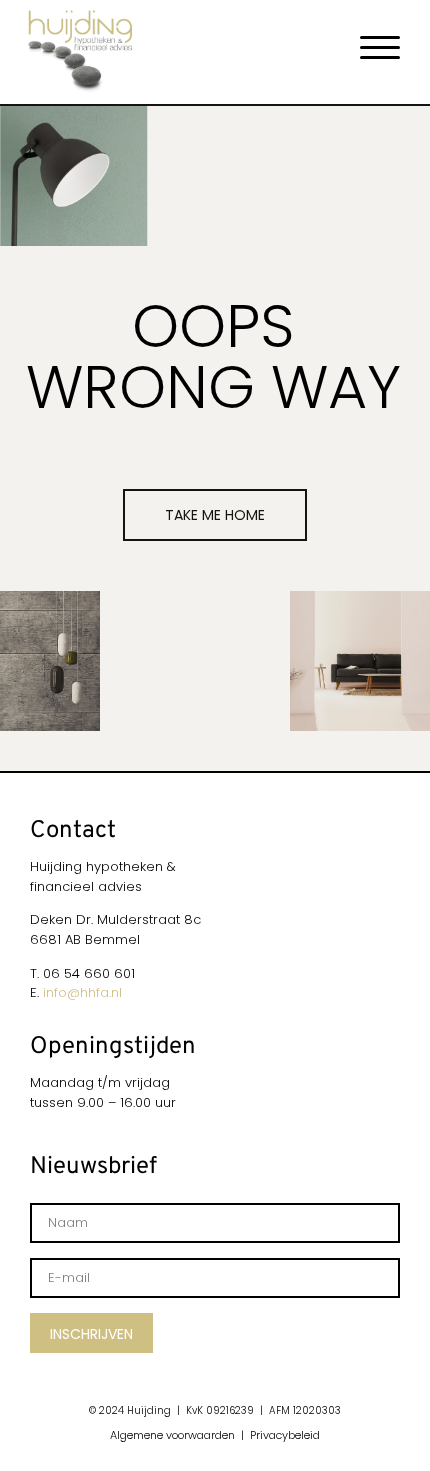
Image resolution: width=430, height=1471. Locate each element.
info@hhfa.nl (82, 992)
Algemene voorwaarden (172, 1435)
